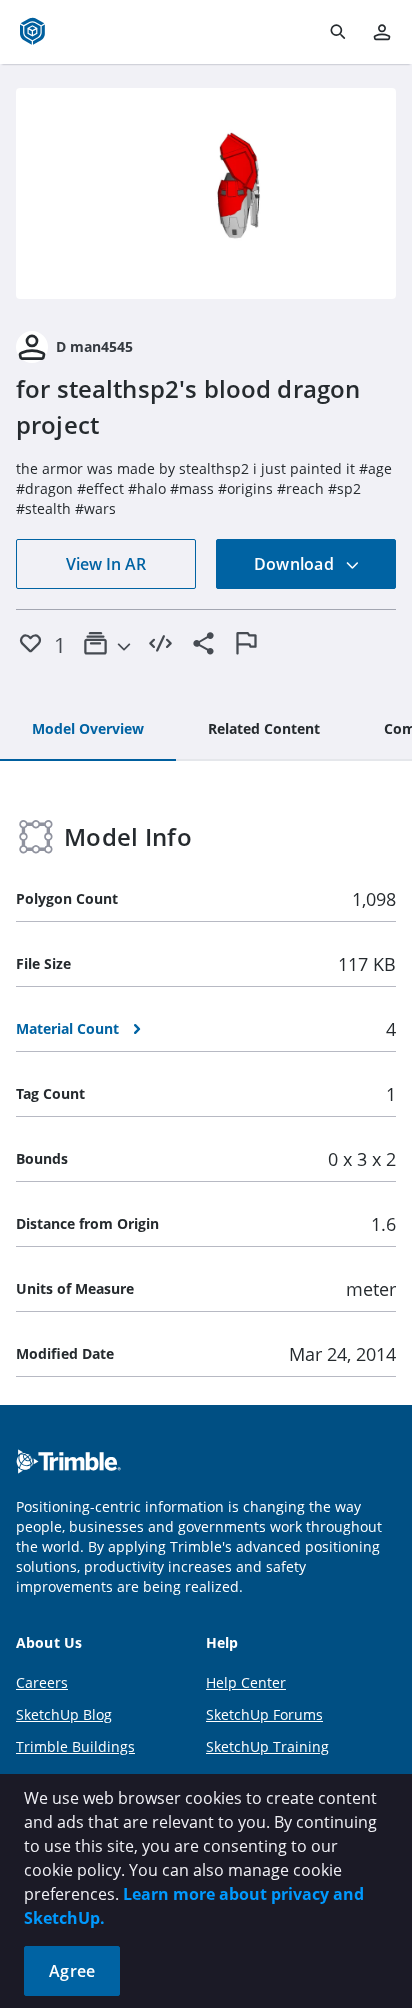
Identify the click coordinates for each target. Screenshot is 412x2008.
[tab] (88, 730)
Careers (42, 1682)
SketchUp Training (267, 1746)
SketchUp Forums (264, 1714)
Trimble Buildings (75, 1746)
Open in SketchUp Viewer (206, 194)
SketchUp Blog (64, 1714)
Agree (72, 1971)
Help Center (246, 1682)
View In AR (106, 564)
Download (296, 564)
